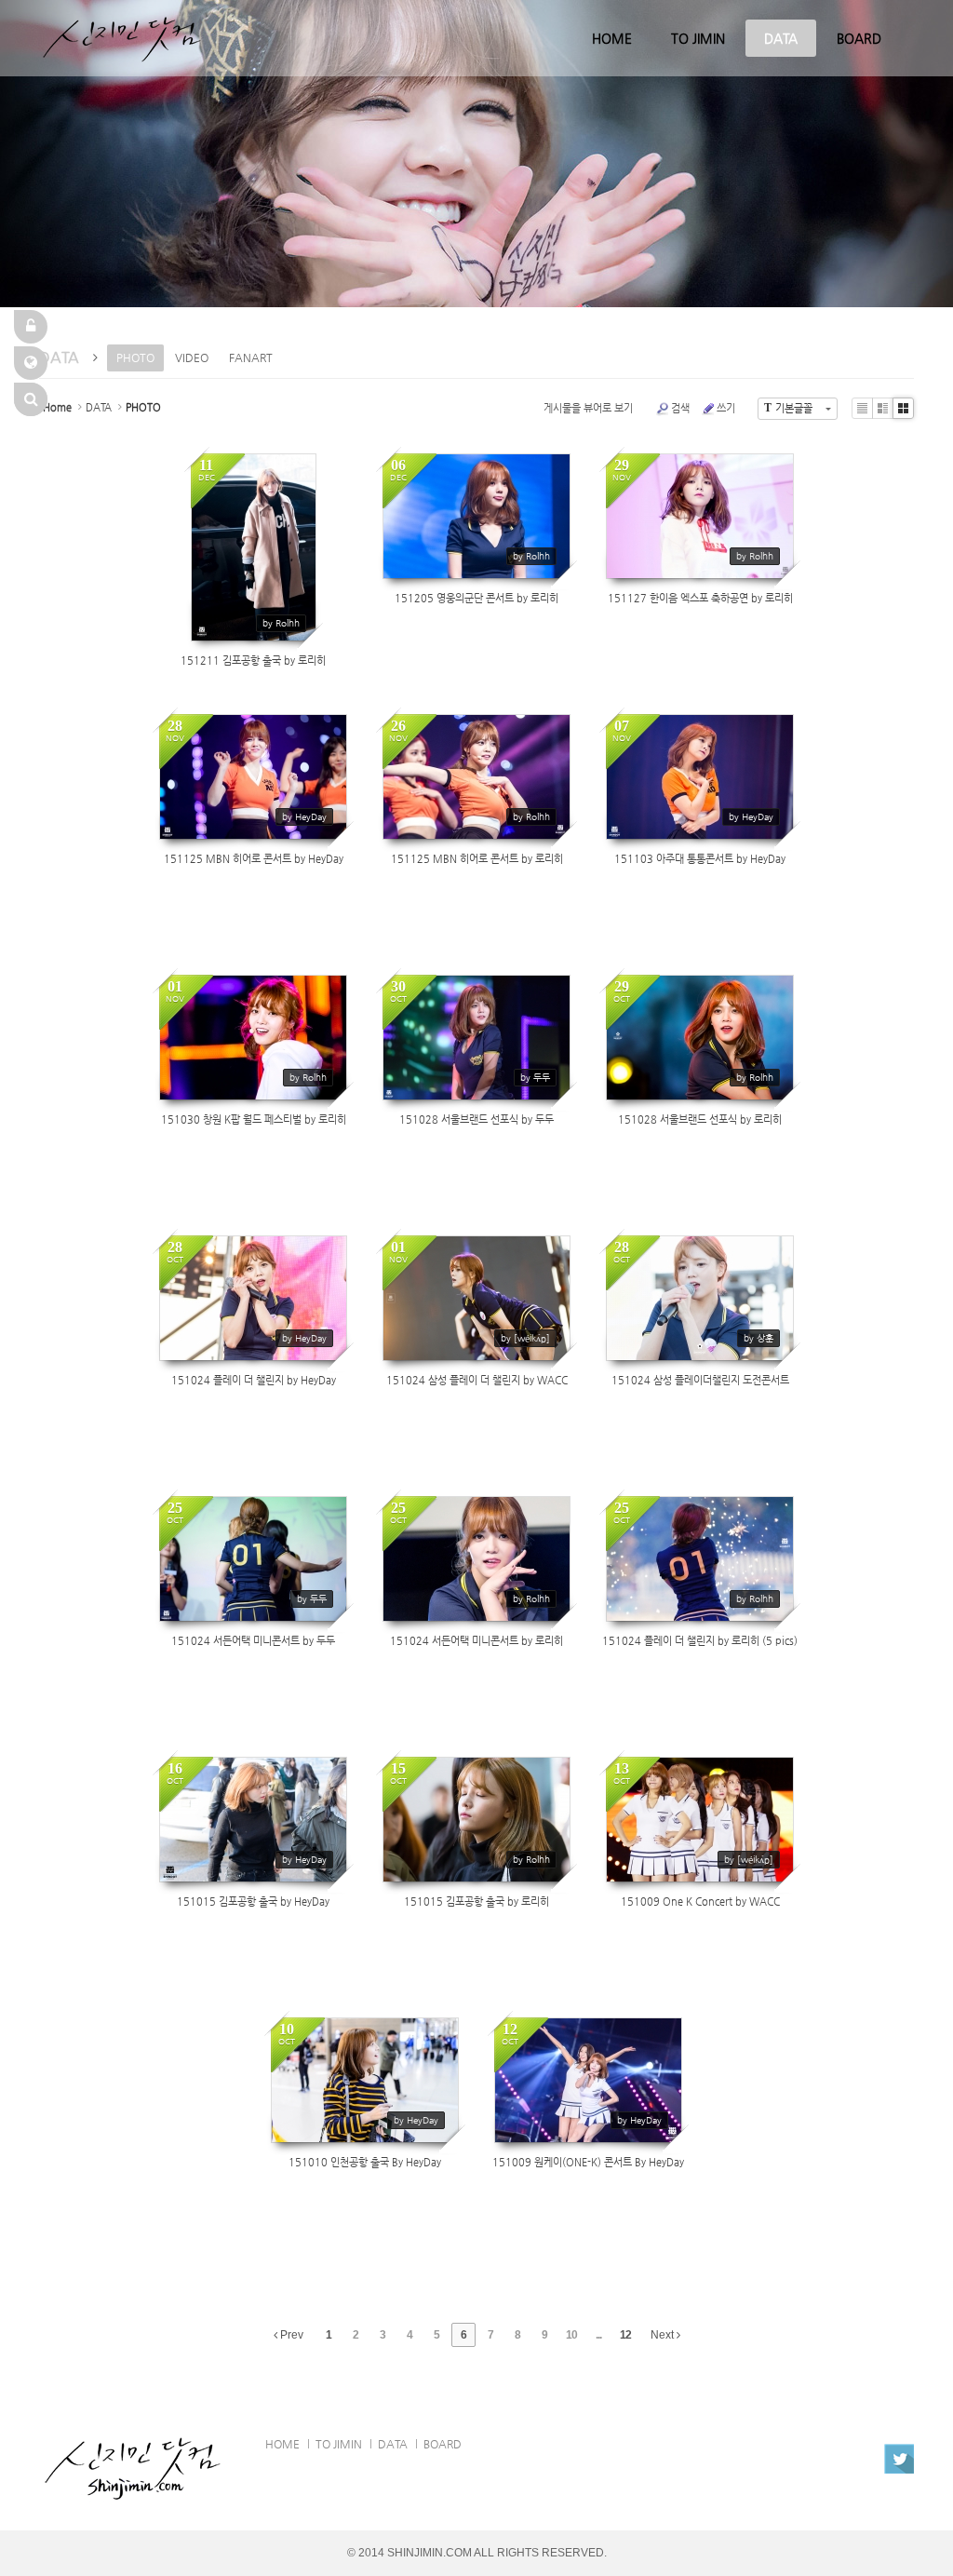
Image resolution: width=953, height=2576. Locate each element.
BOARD (859, 38)
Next (664, 2335)
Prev (290, 2335)
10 (571, 2335)
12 (625, 2335)
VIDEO (192, 357)
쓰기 (726, 408)
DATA (781, 38)
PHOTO (135, 357)
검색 (680, 408)
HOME (612, 38)
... (598, 2335)
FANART (251, 357)
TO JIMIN (698, 38)
